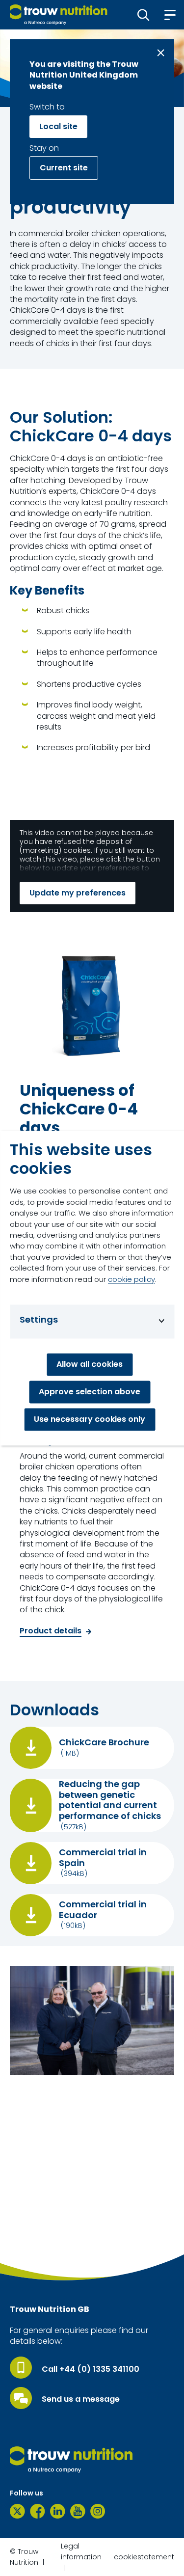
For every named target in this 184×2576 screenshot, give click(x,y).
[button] (144, 15)
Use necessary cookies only (90, 1419)
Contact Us (42, 2248)
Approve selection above (90, 1392)
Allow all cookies (90, 1364)
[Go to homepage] (59, 15)
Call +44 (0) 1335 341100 (91, 2369)
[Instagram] (98, 2511)
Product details (51, 1631)
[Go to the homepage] (71, 2460)
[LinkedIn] (58, 2511)
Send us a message (81, 2399)
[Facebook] (38, 2511)
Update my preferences (78, 893)
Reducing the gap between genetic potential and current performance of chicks (110, 1800)
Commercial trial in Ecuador (103, 1910)
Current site (64, 168)
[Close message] (161, 53)
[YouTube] (78, 2511)
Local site (58, 126)
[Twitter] (17, 2511)
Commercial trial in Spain (103, 1857)
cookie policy (131, 1279)
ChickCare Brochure (104, 1742)
